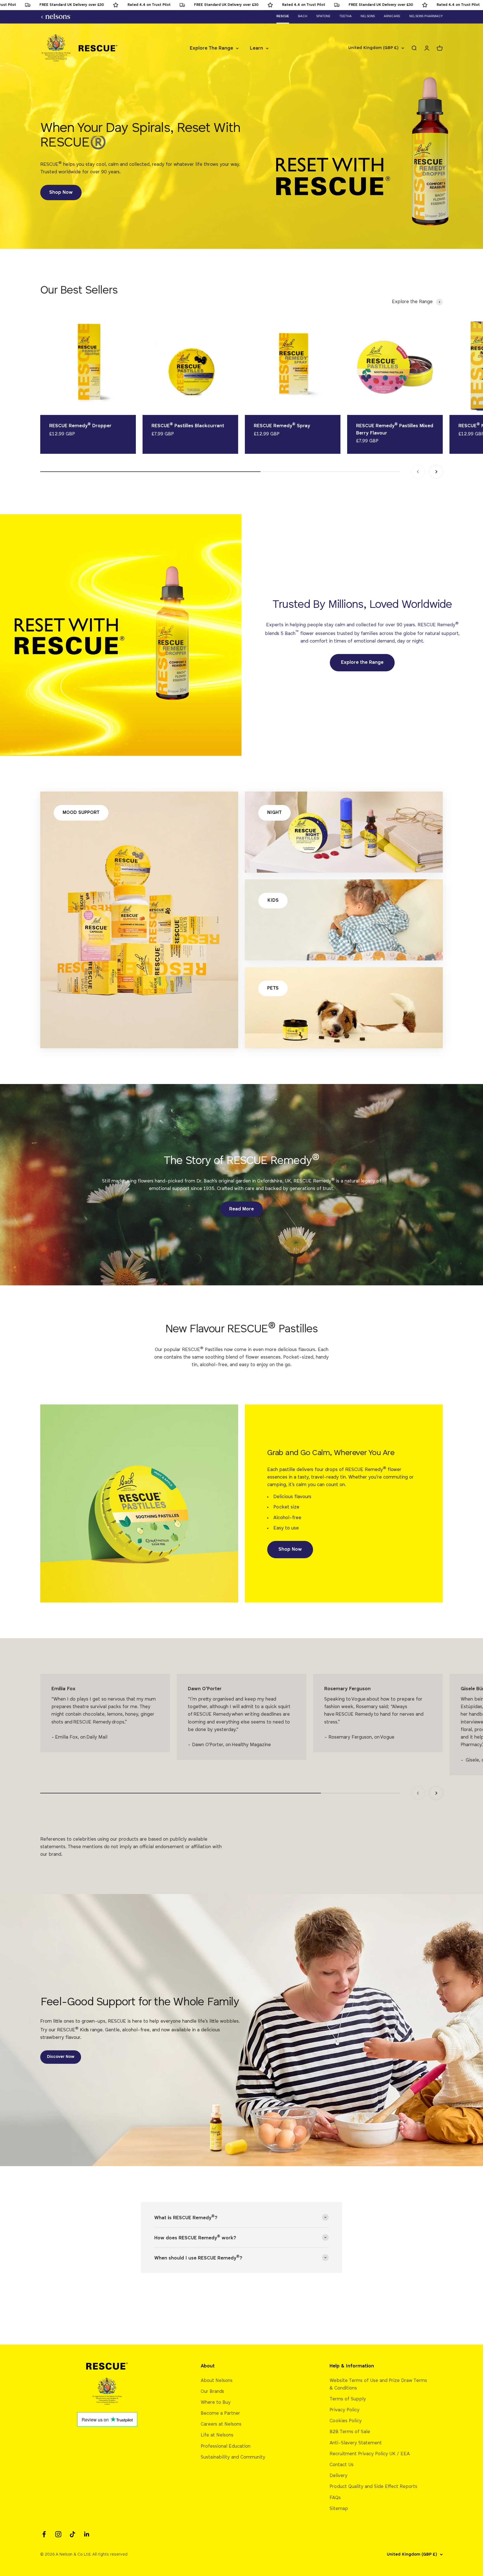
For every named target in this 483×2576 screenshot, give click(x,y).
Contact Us (342, 2465)
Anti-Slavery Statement (356, 2443)
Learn (256, 48)
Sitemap (339, 2509)
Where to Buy (216, 2403)
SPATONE (323, 16)
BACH (303, 16)
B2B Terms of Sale (350, 2432)
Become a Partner (220, 2413)
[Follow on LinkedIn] (87, 2534)
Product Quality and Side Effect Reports (373, 2487)
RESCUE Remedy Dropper (80, 426)
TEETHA (345, 16)
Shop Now (61, 193)
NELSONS (368, 16)
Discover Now (61, 2057)
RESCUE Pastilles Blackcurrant (188, 426)
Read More (241, 1209)
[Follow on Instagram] (58, 2534)
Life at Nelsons (217, 2435)
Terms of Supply (348, 2399)
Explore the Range (362, 663)
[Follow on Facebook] (44, 2534)
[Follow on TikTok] (73, 2534)
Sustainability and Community (233, 2457)
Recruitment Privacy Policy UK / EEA (370, 2454)
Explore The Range (211, 48)
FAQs (335, 2498)
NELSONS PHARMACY (426, 16)
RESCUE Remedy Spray (282, 426)
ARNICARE (392, 16)
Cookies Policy (346, 2421)
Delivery (338, 2476)
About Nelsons (217, 2381)
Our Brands (212, 2392)
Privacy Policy (345, 2410)
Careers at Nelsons (221, 2424)
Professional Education (226, 2446)
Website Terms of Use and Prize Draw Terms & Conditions (378, 2384)
